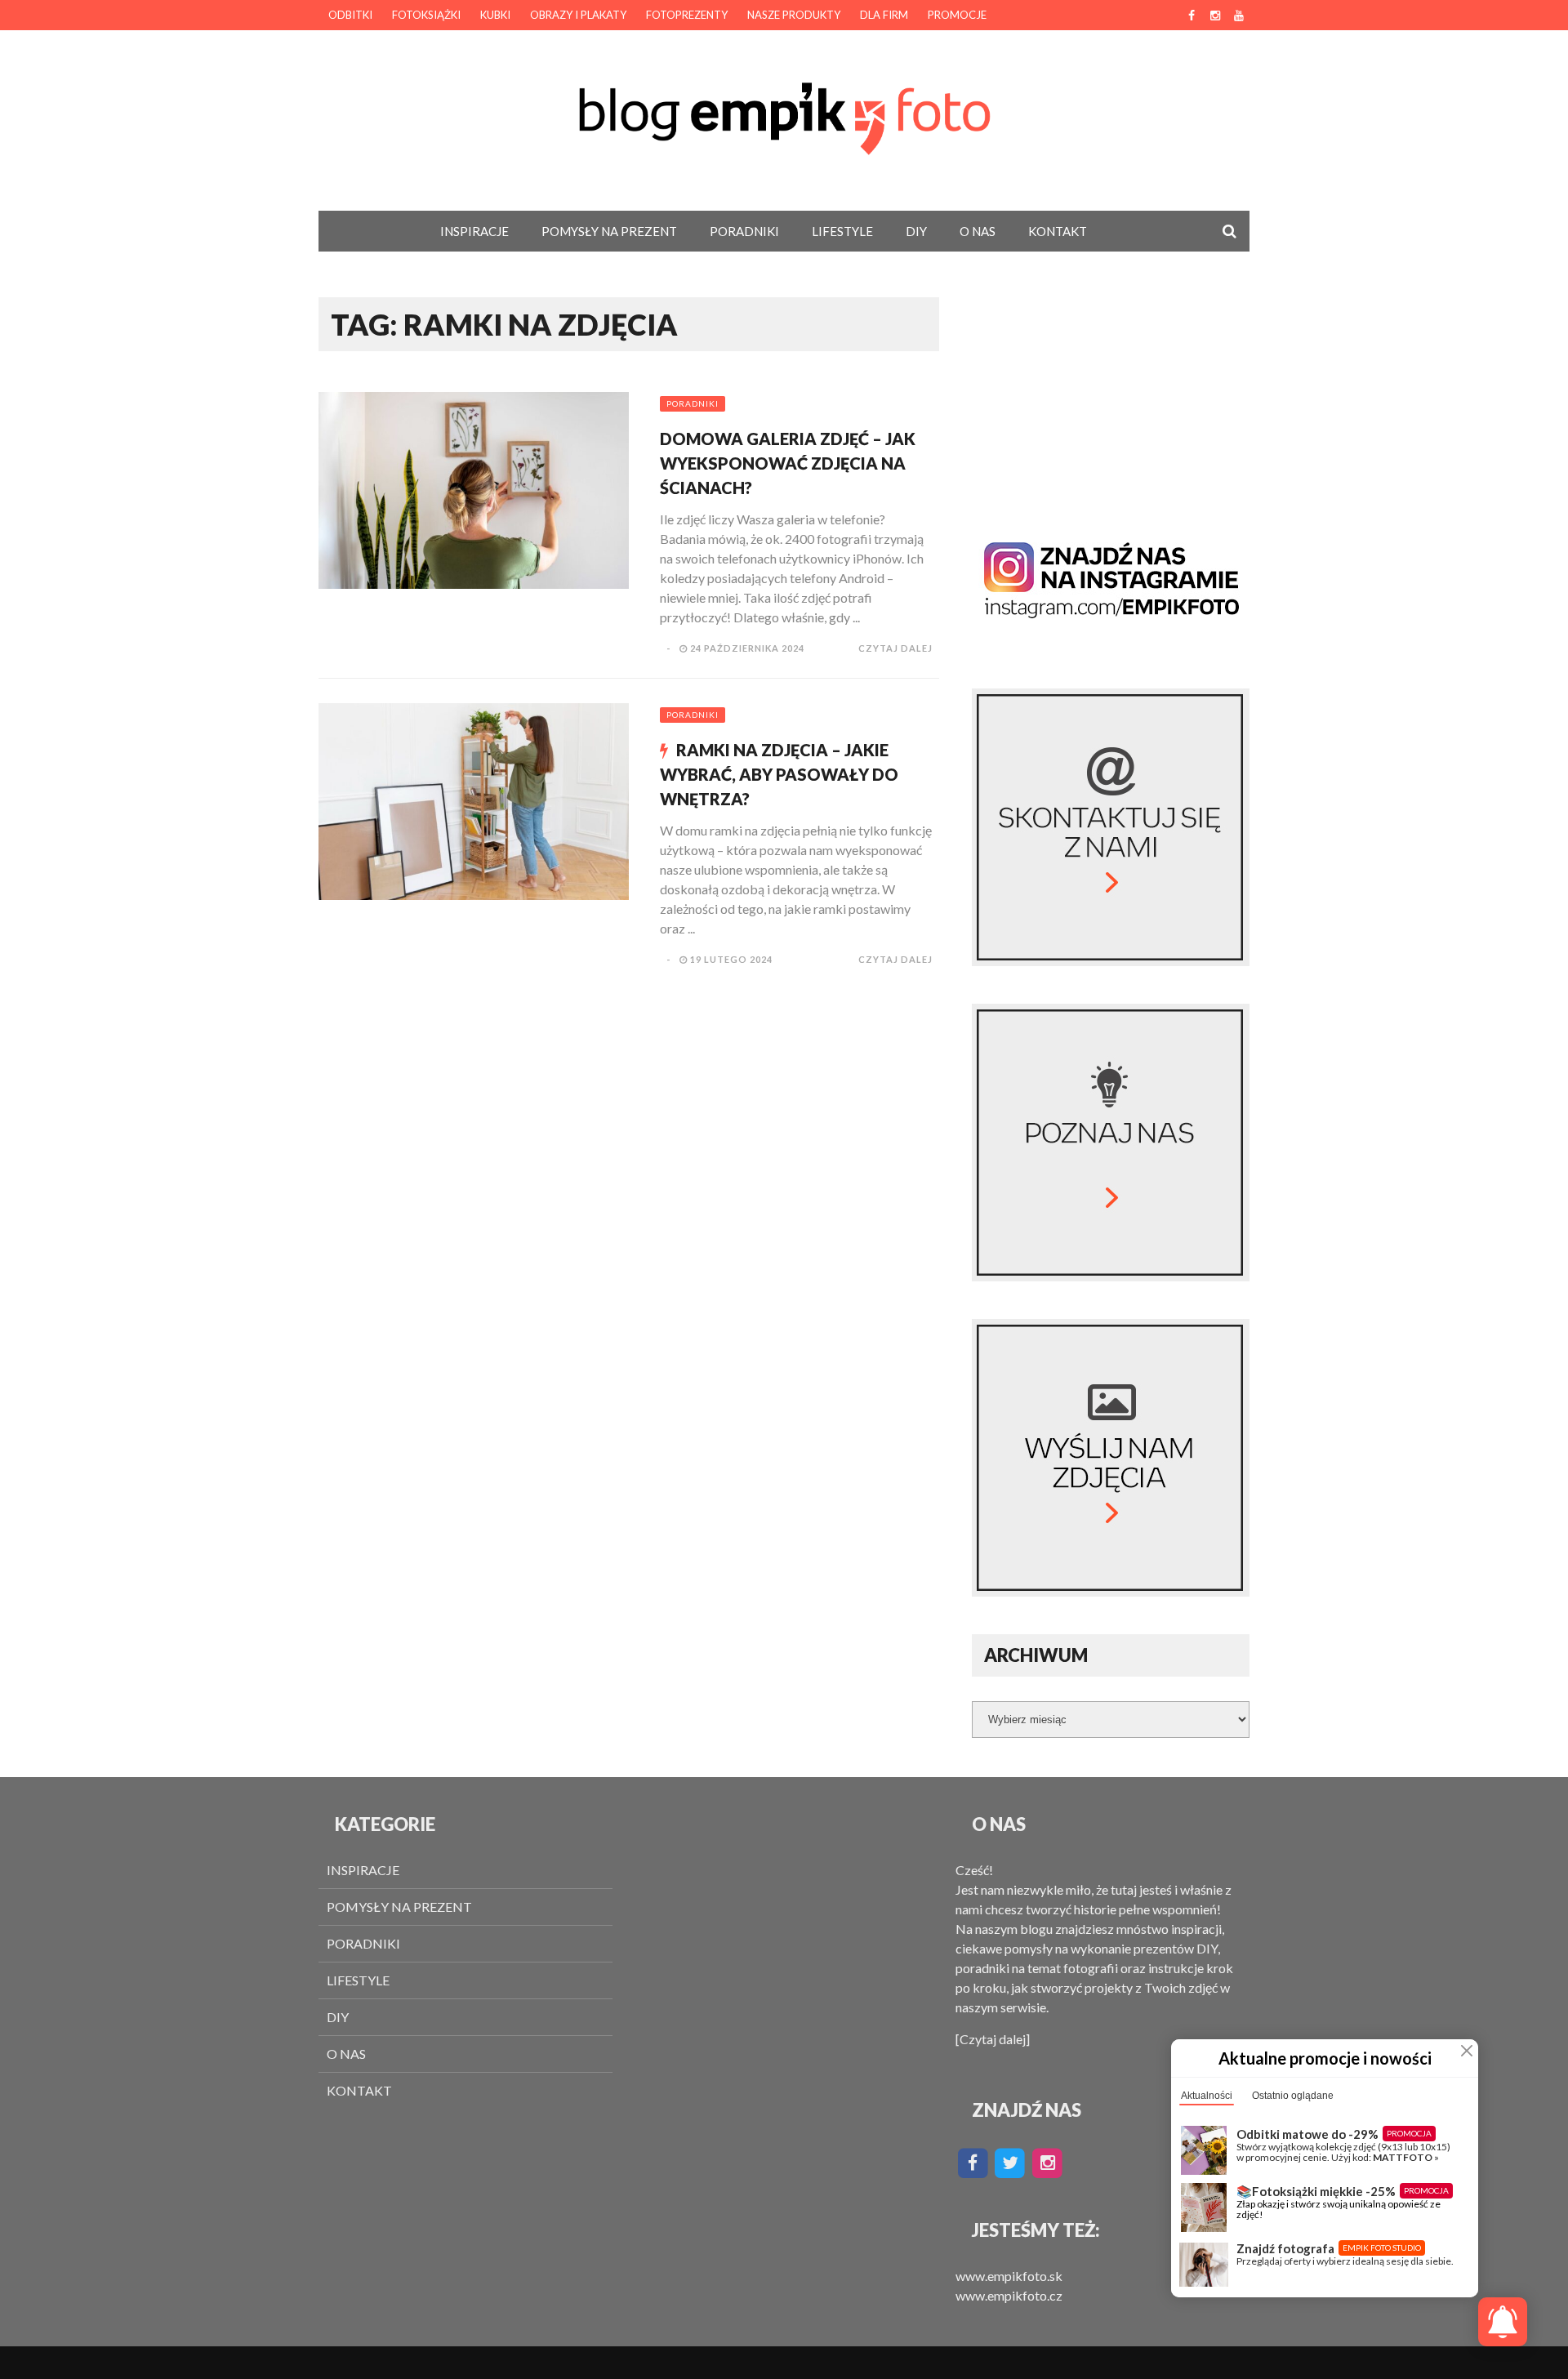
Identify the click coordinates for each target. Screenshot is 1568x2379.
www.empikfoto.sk (1009, 2276)
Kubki (495, 15)
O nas (978, 231)
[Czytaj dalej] (993, 2039)
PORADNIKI (744, 231)
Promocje (957, 15)
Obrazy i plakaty (578, 15)
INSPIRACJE (474, 231)
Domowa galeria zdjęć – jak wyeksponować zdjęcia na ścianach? (788, 463)
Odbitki (350, 15)
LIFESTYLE (842, 231)
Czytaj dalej (895, 648)
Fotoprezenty (687, 15)
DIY (916, 231)
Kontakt (1058, 231)
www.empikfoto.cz (1009, 2295)
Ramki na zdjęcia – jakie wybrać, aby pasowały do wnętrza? (779, 774)
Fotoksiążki (426, 15)
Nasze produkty (794, 15)
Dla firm (884, 15)
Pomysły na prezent (609, 231)
